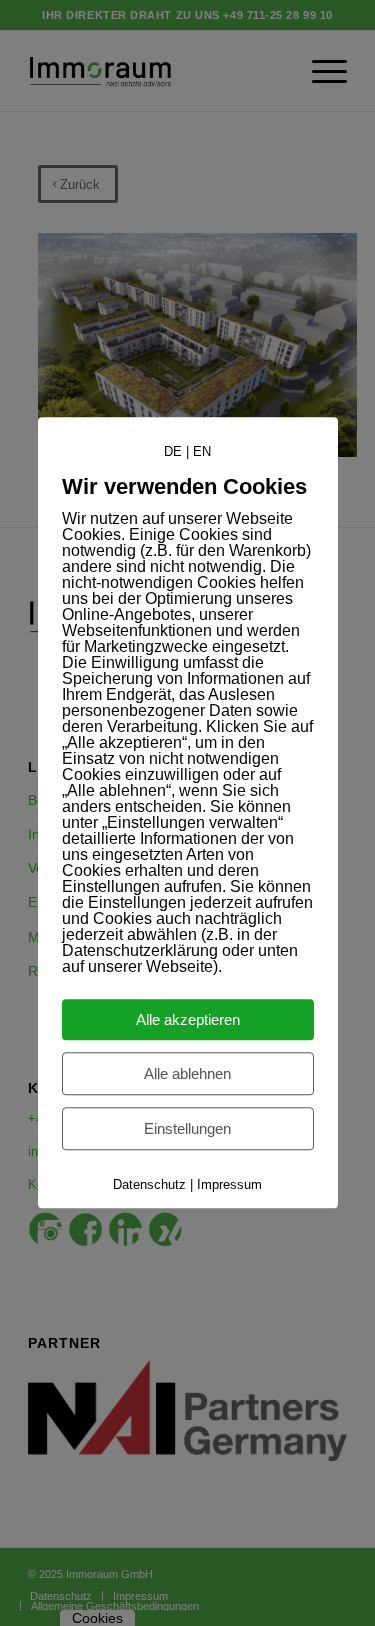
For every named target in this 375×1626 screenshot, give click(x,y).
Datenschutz (149, 1185)
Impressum (229, 1185)
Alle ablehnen (187, 1074)
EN (202, 451)
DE (173, 451)
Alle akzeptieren (188, 1020)
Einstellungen (187, 1129)
